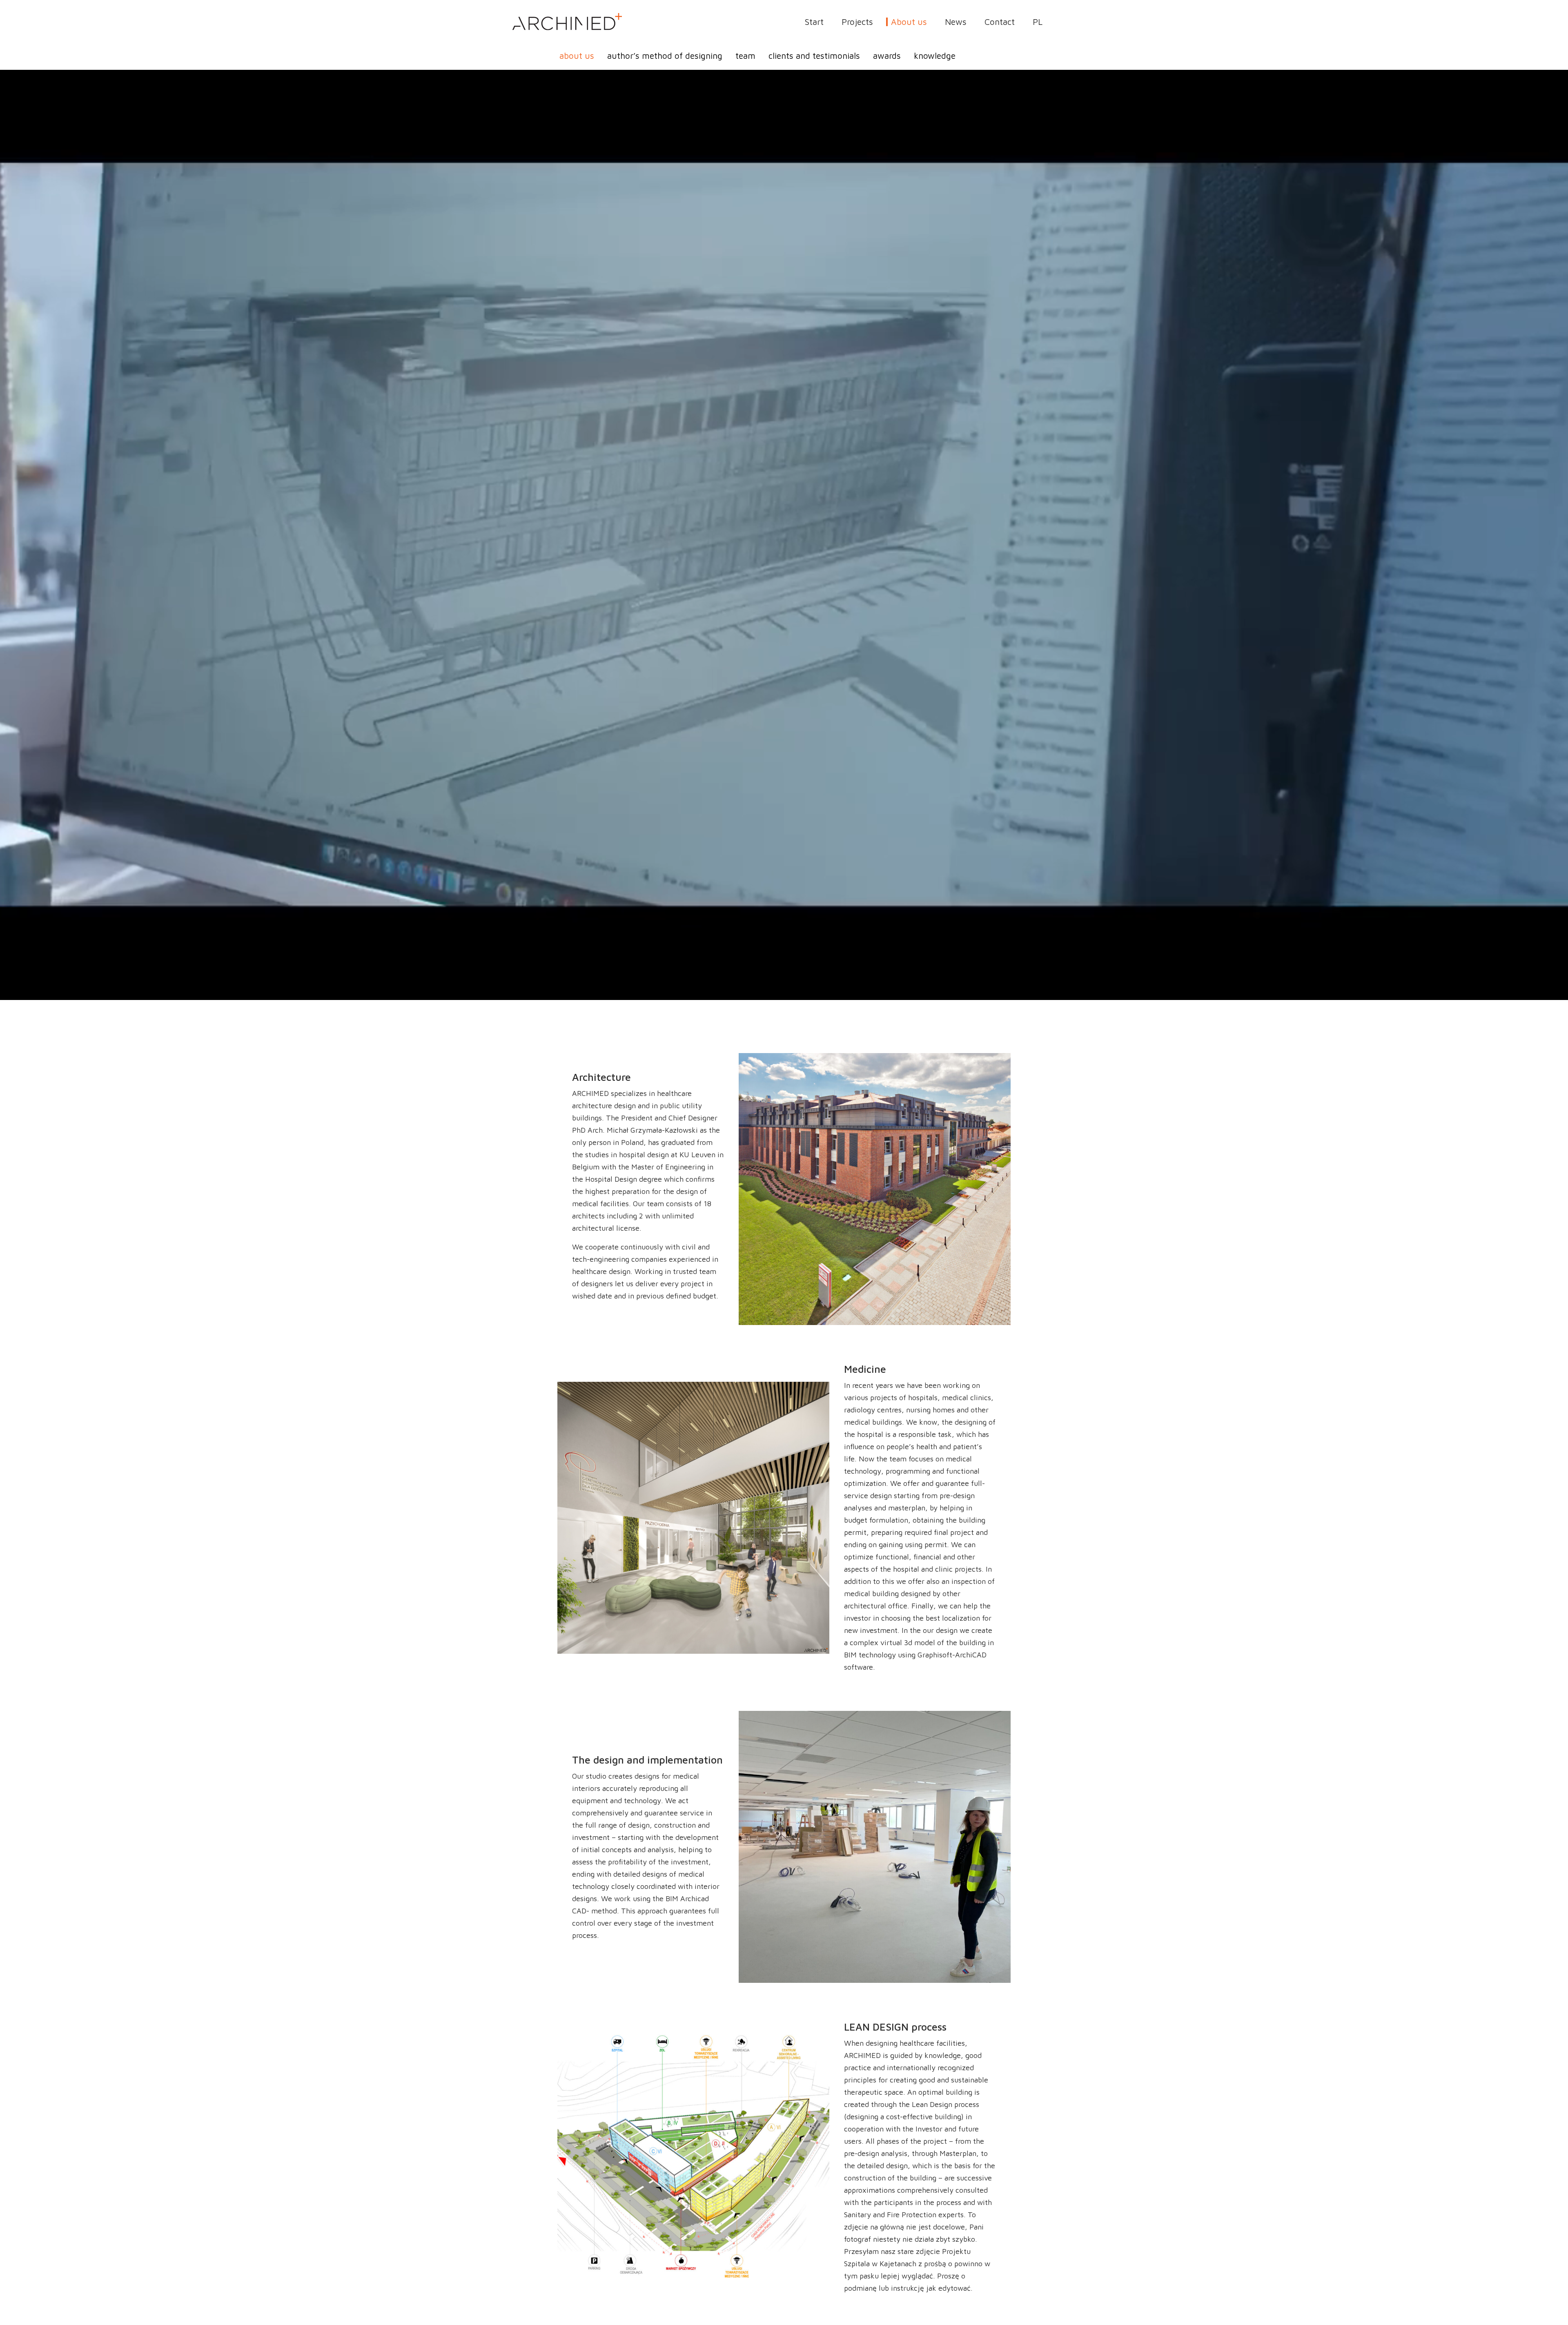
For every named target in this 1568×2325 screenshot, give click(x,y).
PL (1038, 22)
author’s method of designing (665, 56)
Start (814, 22)
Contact (1000, 22)
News (956, 22)
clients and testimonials (814, 56)
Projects (857, 22)
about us (577, 56)
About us (909, 22)
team (745, 56)
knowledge (935, 56)
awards (887, 56)
